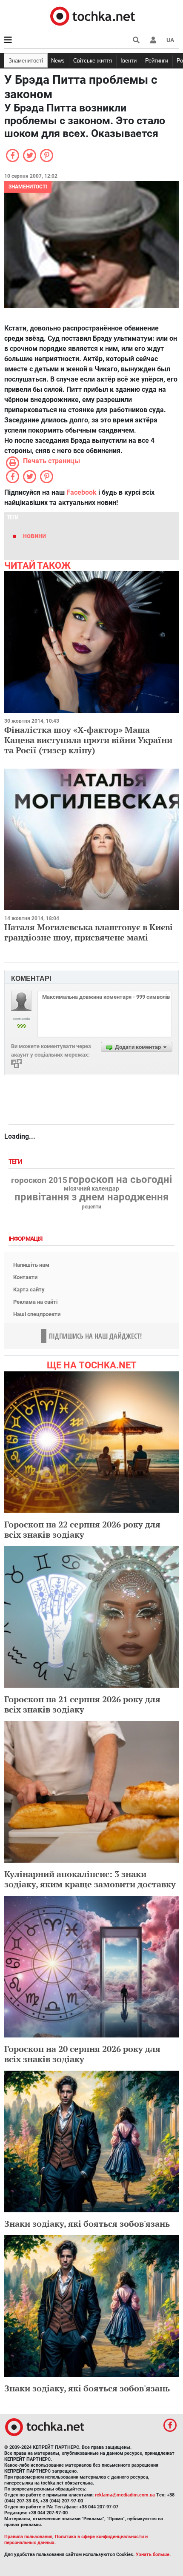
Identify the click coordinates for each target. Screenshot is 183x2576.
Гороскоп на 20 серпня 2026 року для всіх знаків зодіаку (82, 2054)
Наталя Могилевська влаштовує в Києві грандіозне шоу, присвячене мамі (89, 932)
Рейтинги (157, 61)
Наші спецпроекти (37, 1314)
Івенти (129, 61)
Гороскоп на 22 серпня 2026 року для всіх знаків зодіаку (82, 1529)
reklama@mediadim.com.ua (125, 2495)
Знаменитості (26, 61)
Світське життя (93, 61)
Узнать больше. (153, 2555)
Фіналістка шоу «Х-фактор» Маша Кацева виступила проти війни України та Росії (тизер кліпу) (88, 740)
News (58, 61)
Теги (16, 1162)
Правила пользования (28, 2537)
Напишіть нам (31, 1265)
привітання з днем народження (91, 1197)
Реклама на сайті (35, 1302)
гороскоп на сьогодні (120, 1180)
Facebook (81, 492)
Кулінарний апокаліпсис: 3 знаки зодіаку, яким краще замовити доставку (90, 1879)
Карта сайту (29, 1289)
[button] (153, 40)
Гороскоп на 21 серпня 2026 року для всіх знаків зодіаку (82, 1704)
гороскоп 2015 (39, 1180)
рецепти (91, 1207)
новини (34, 536)
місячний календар (91, 1189)
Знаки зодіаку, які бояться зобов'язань (87, 2224)
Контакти (25, 1277)
